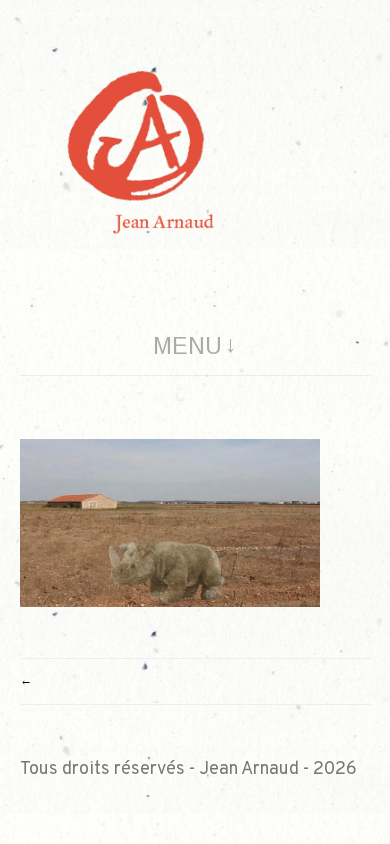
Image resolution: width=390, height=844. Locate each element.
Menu (188, 346)
